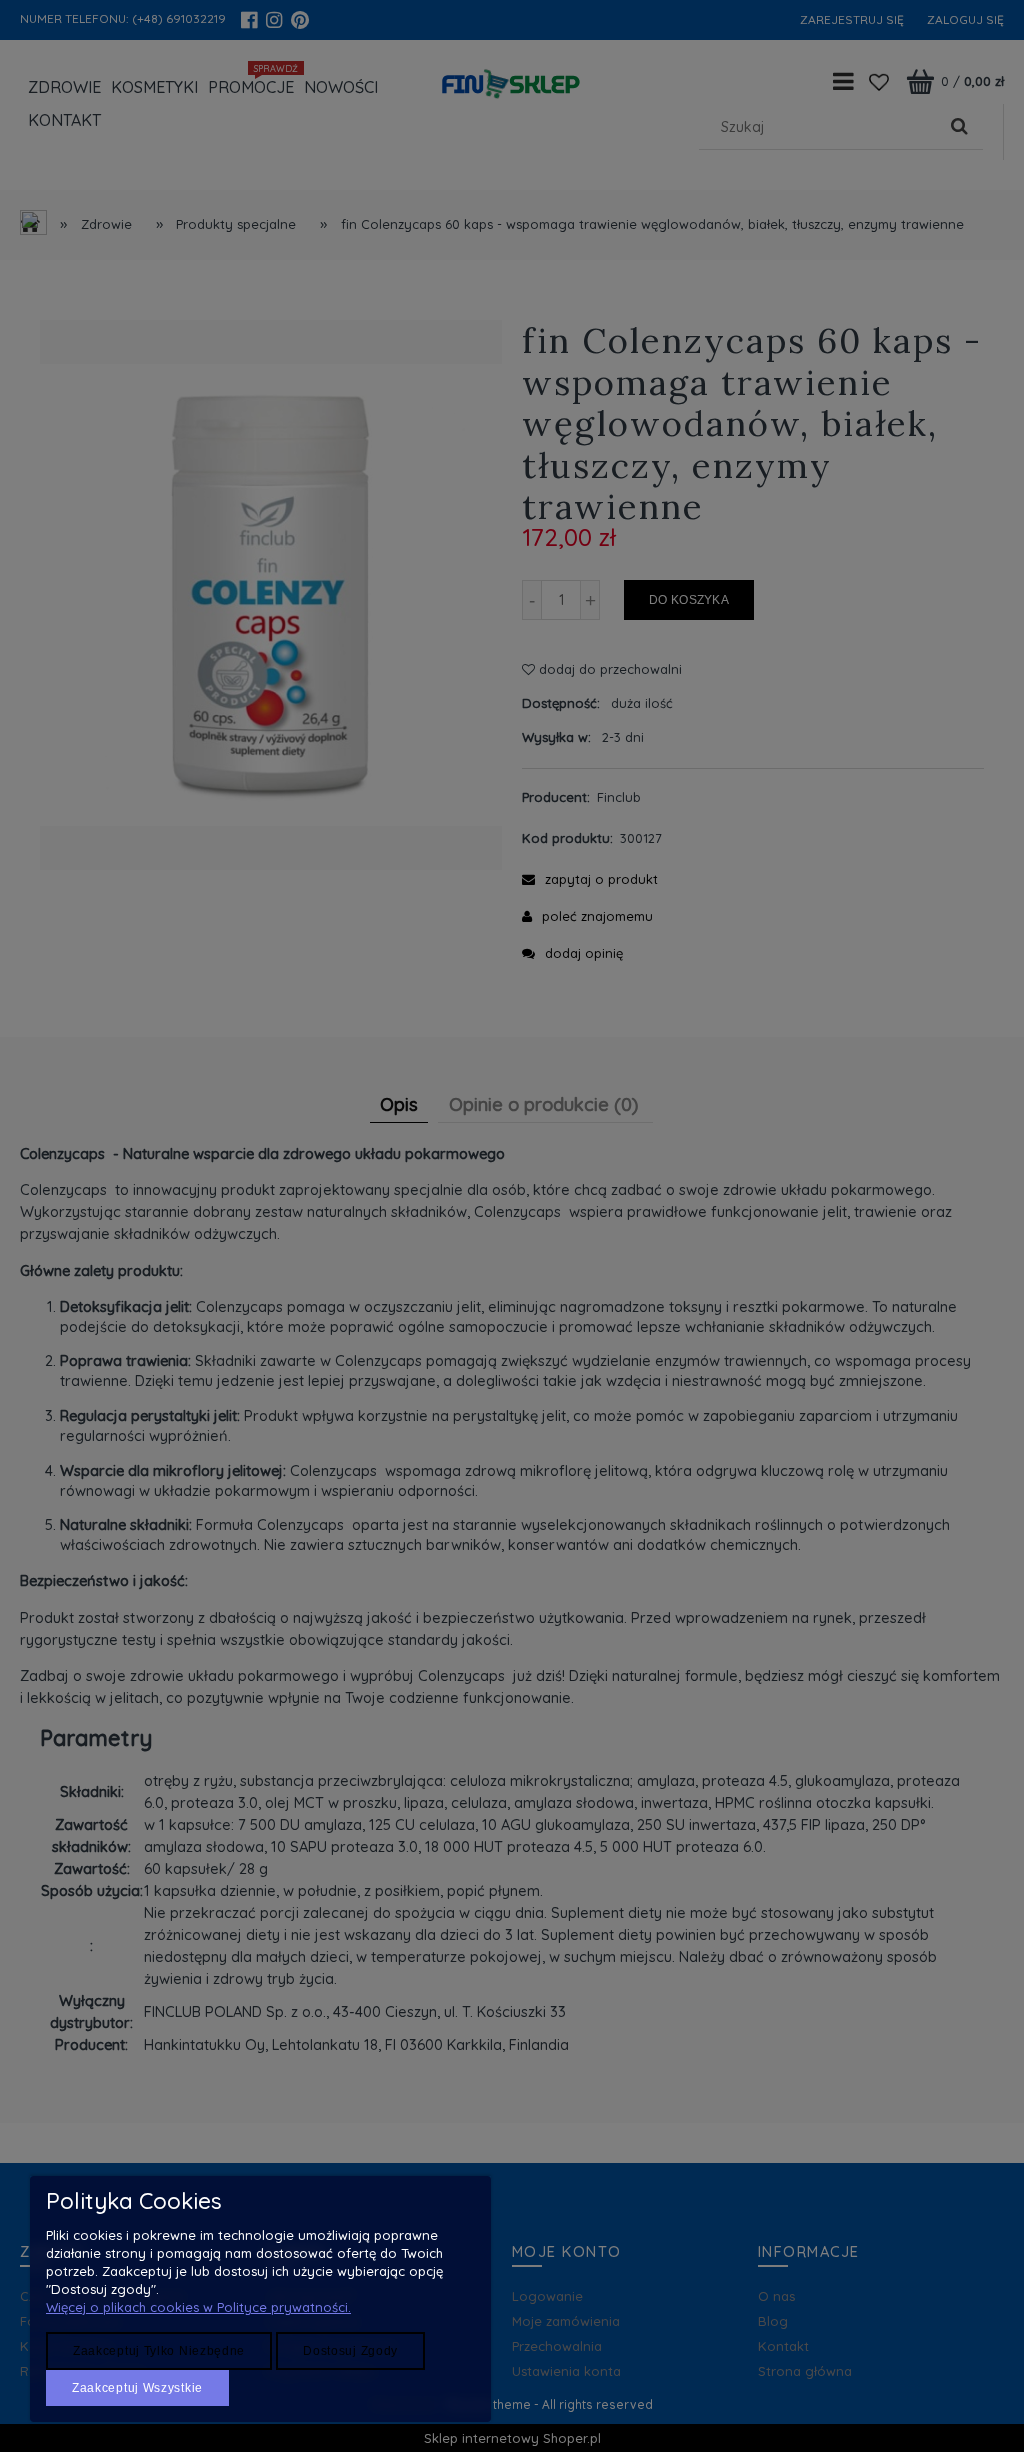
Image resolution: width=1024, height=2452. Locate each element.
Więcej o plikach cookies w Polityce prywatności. (198, 2307)
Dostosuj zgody (350, 2351)
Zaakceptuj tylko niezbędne (159, 2351)
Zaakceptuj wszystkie (137, 2388)
